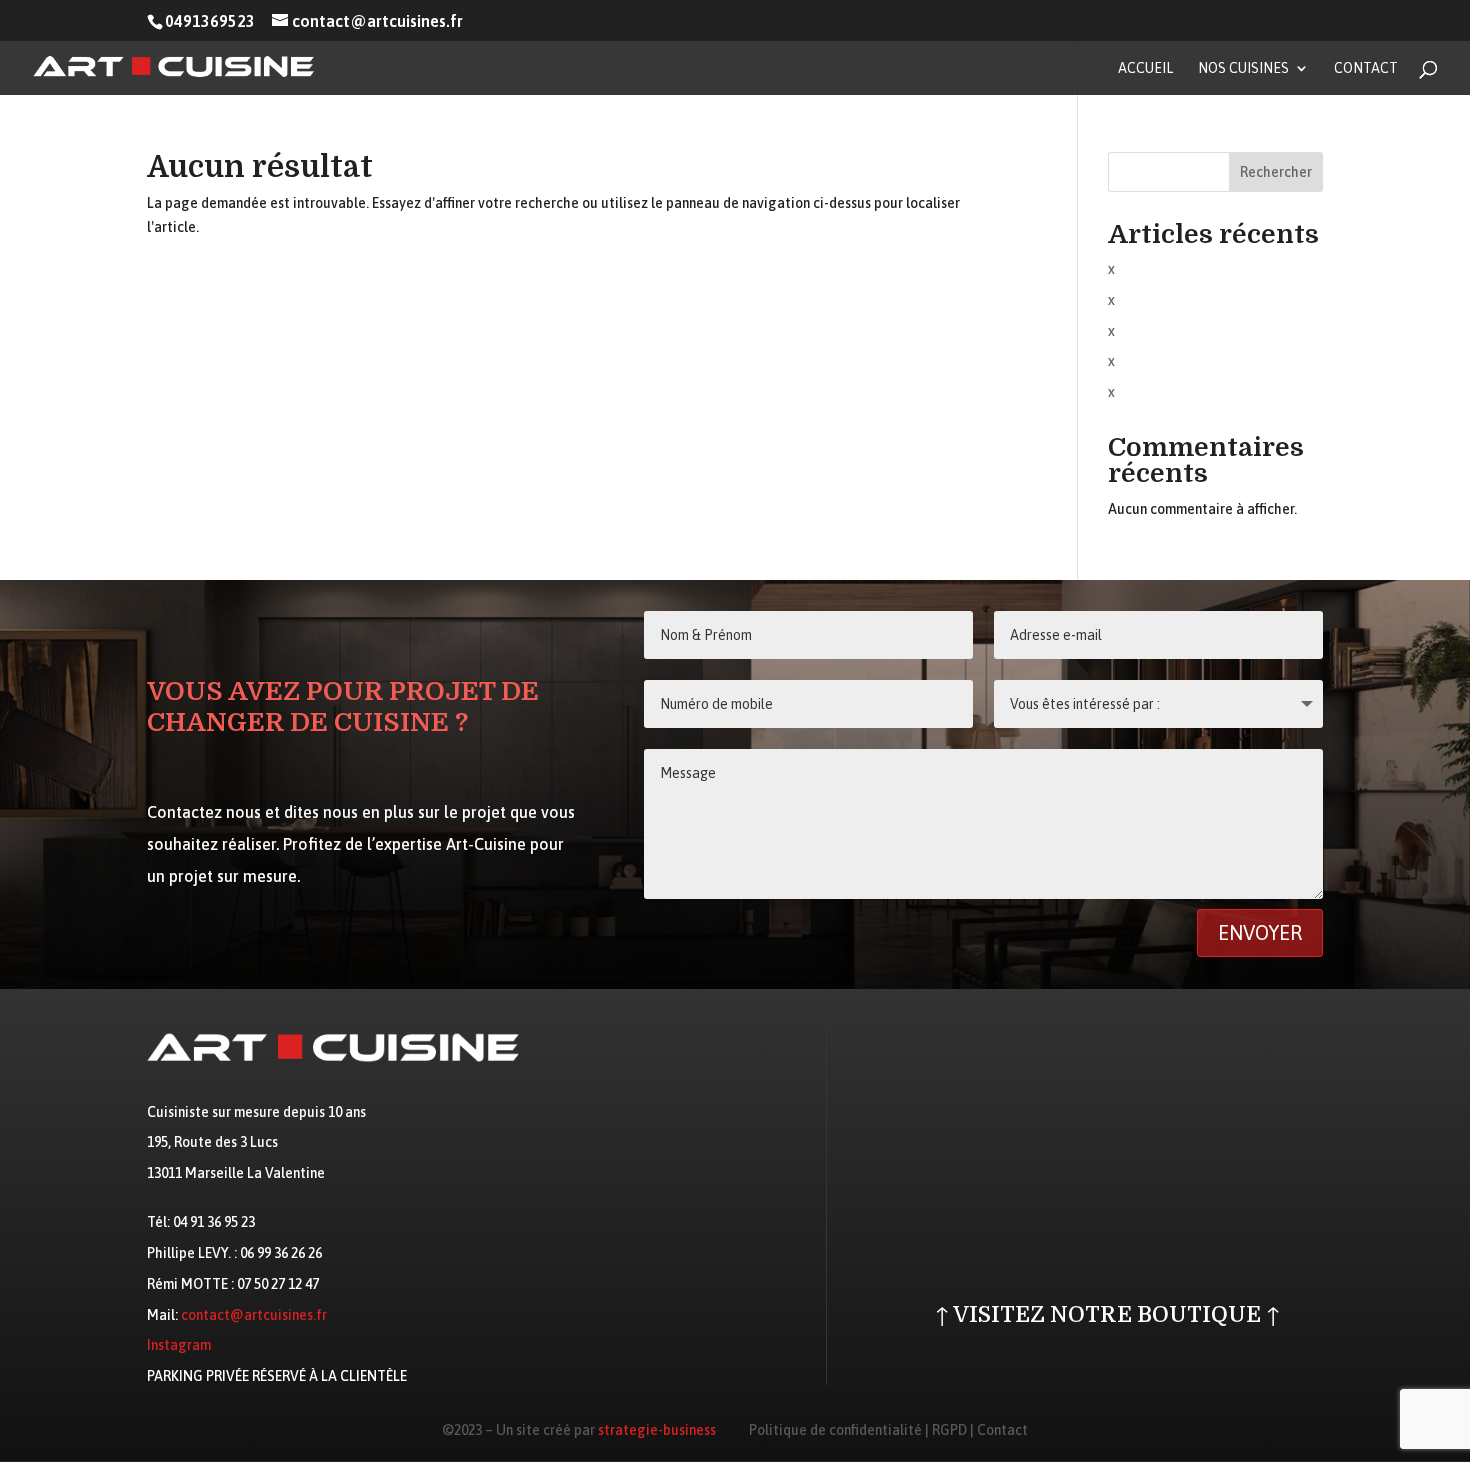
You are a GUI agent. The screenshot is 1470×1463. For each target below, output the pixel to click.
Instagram (179, 1345)
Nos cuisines (1243, 68)
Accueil (1145, 68)
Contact (1366, 68)
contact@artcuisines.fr (254, 1315)
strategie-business (657, 1430)
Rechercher (1276, 172)
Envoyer (1260, 932)
